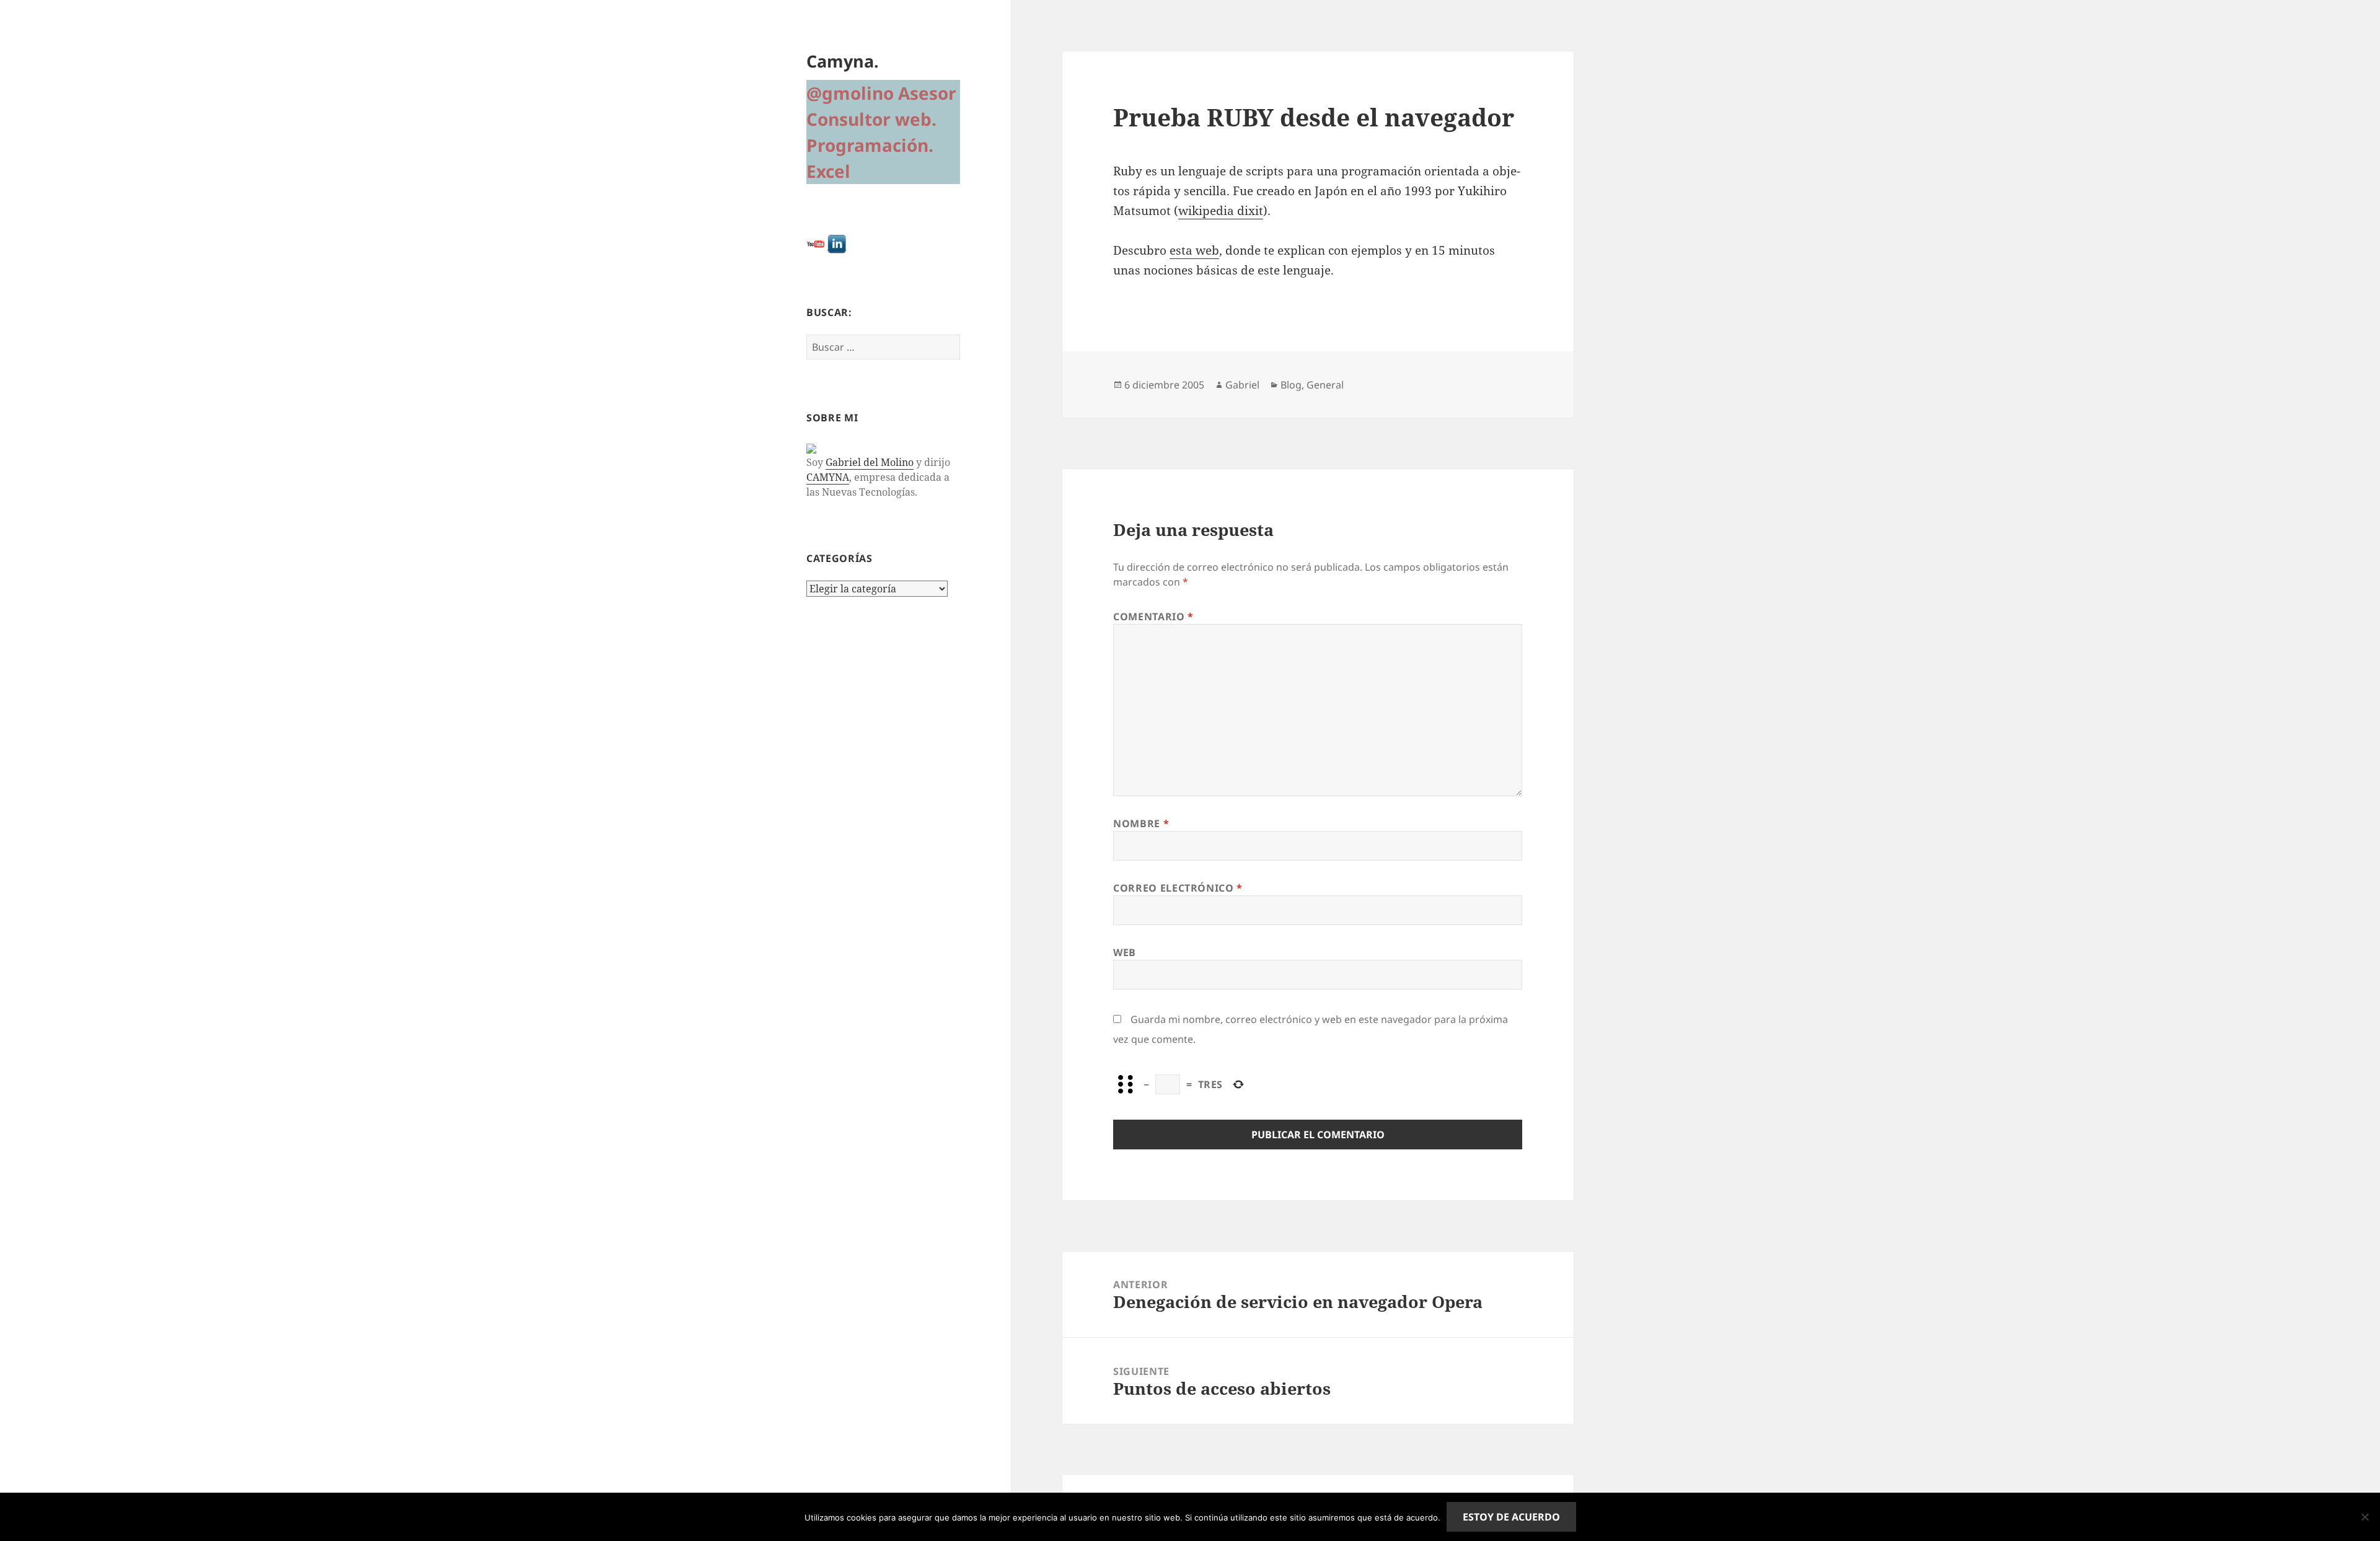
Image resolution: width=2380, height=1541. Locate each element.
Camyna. (843, 61)
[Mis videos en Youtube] (816, 243)
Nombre (1141, 823)
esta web (1194, 250)
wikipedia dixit (1221, 211)
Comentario (1153, 617)
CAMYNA (828, 477)
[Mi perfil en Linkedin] (837, 243)
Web (1125, 952)
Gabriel (1242, 385)
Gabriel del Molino (870, 462)
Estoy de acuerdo (1511, 1517)
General (1325, 385)
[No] (2365, 1517)
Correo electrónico (1178, 888)
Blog (1291, 385)
